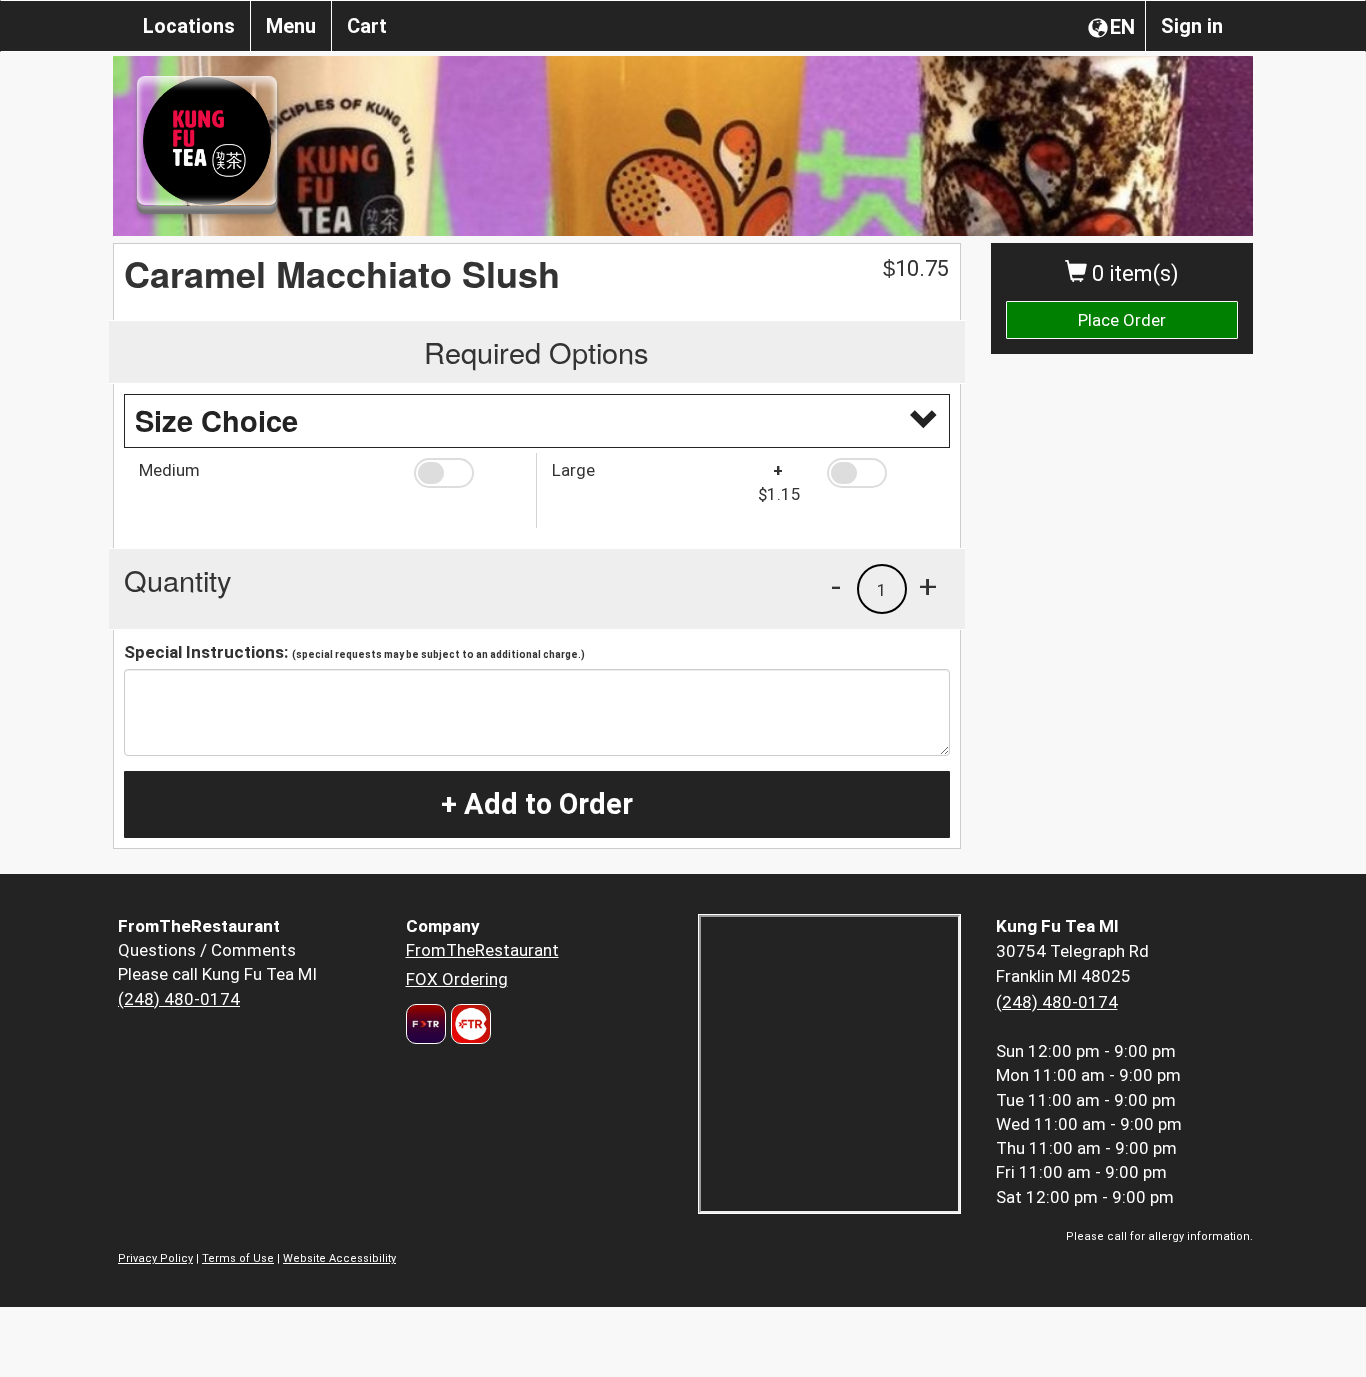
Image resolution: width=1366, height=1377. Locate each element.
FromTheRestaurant (482, 950)
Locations (189, 26)
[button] (467, 473)
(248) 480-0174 (179, 999)
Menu (291, 26)
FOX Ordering (457, 979)
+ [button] (928, 586)
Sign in (1192, 26)
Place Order (1122, 320)
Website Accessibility (339, 1258)
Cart (367, 26)
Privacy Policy (155, 1258)
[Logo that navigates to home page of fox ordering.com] (468, 1024)
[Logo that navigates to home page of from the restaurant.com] (426, 1024)
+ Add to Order (537, 804)
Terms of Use (238, 1258)
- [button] (836, 586)
